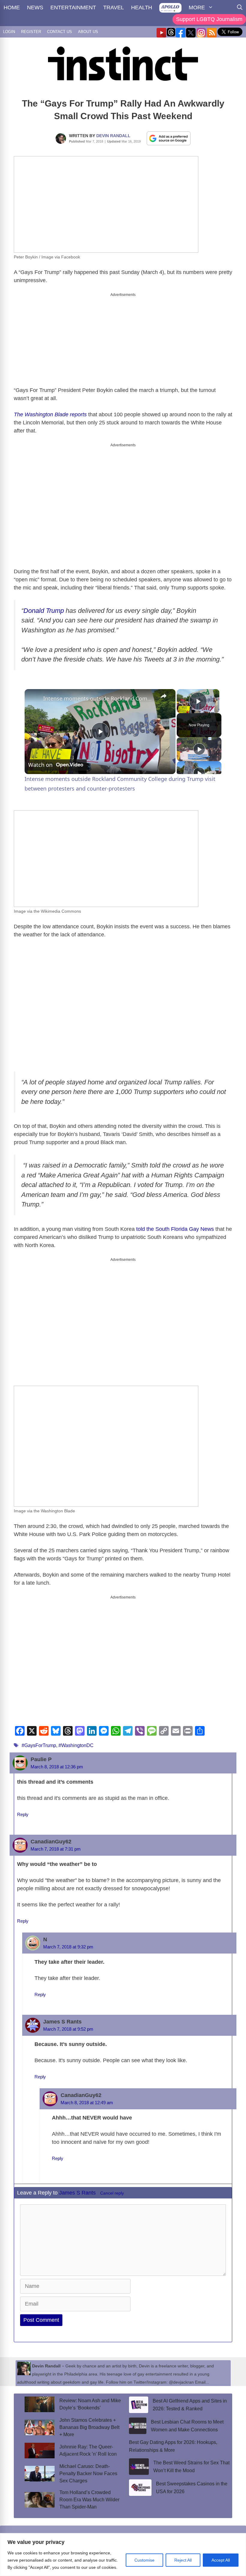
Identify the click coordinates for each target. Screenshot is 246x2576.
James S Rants (77, 2193)
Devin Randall (113, 136)
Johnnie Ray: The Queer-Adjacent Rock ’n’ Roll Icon (88, 2450)
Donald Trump (44, 611)
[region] (123, 2555)
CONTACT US (60, 32)
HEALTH (142, 8)
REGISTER (31, 32)
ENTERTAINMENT (73, 8)
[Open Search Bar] (240, 8)
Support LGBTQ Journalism (209, 19)
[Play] (199, 749)
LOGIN (9, 32)
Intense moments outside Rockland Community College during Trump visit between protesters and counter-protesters (99, 698)
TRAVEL (114, 8)
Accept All (221, 2560)
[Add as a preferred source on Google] (169, 138)
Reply (23, 1814)
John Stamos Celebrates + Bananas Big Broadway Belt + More (89, 2427)
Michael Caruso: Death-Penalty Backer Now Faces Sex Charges (88, 2474)
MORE (197, 8)
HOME (12, 8)
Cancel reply (112, 2193)
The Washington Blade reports (50, 414)
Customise (144, 2560)
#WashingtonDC (76, 1745)
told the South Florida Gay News (175, 1229)
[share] (163, 696)
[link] (34, 699)
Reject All (183, 2560)
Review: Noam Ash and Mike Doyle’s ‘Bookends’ (90, 2404)
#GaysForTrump (39, 1745)
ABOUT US (88, 32)
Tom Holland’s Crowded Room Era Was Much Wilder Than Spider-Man (89, 2500)
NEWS (35, 8)
